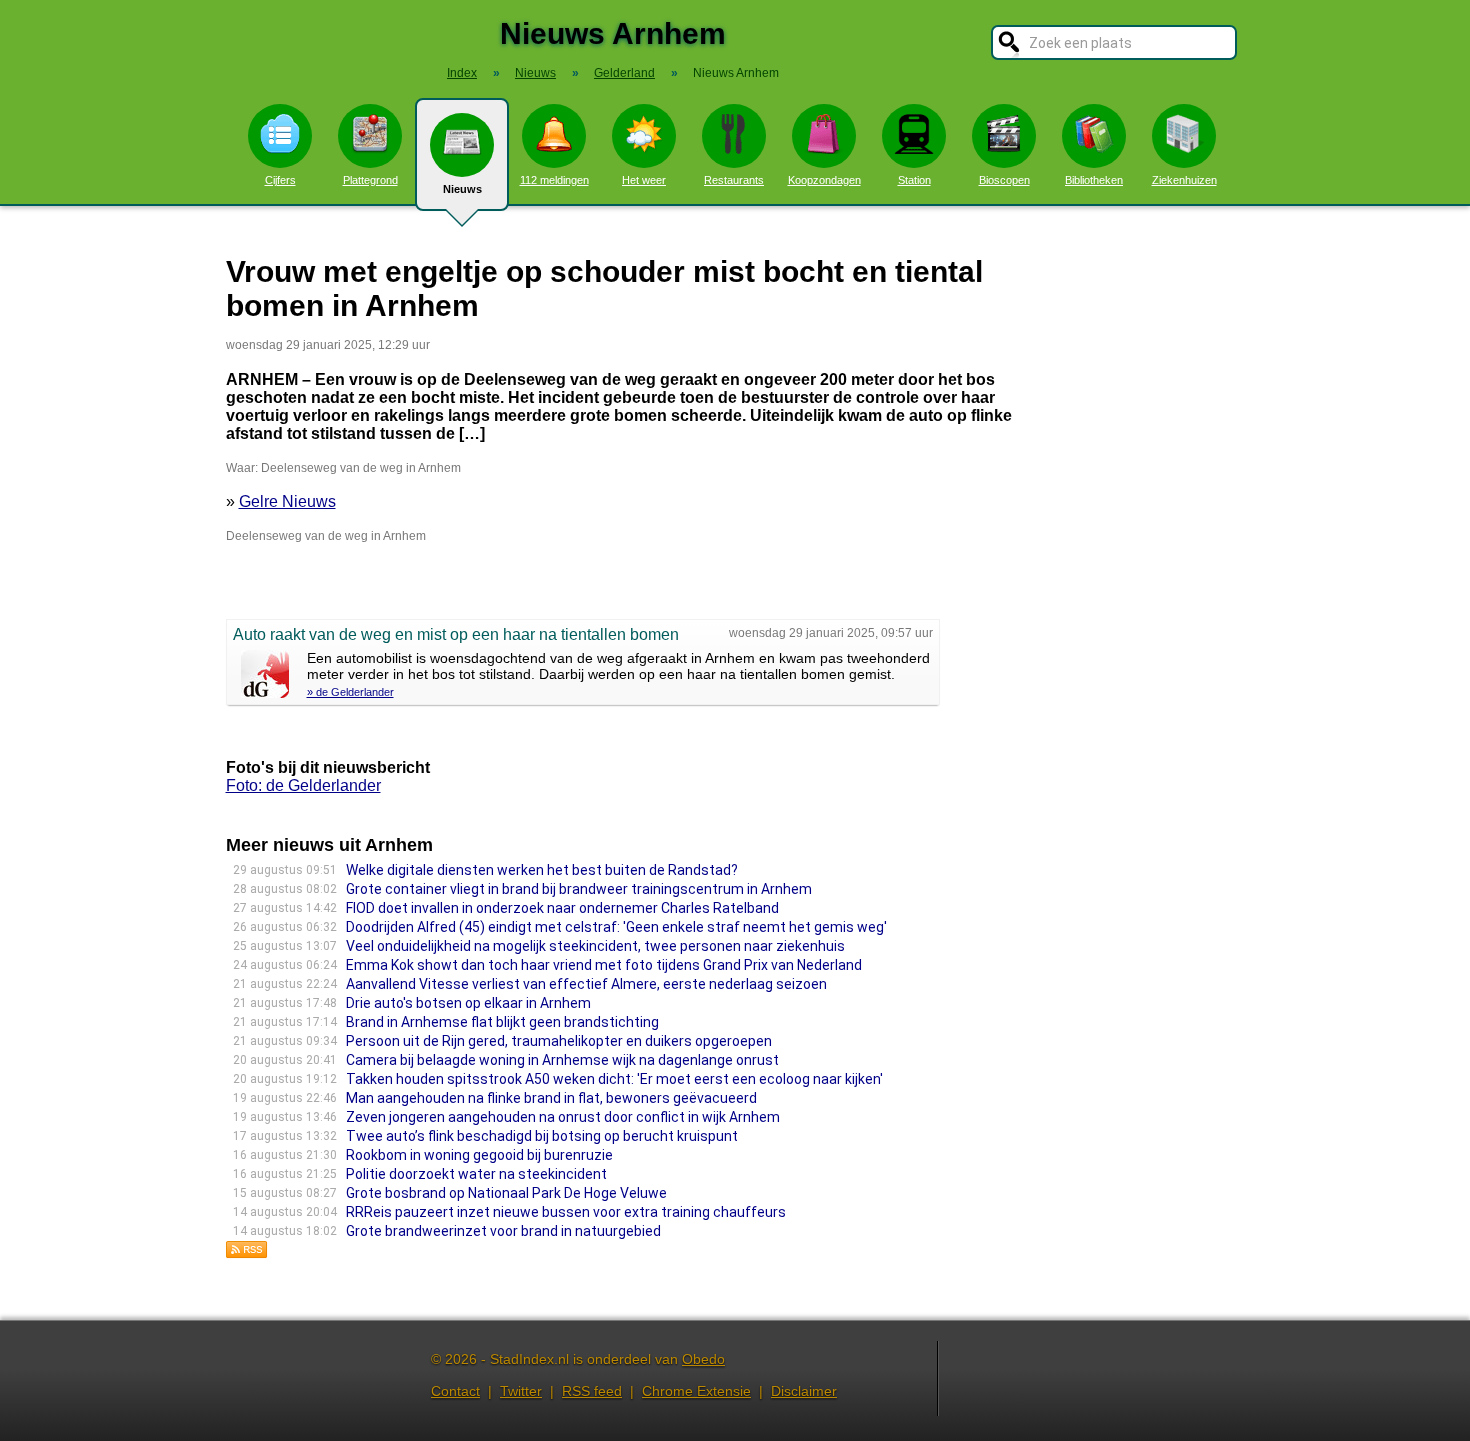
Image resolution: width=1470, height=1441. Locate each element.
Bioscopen (1004, 180)
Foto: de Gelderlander (303, 785)
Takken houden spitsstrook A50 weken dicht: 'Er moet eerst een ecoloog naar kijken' (614, 1079)
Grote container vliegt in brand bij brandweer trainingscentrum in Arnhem (579, 889)
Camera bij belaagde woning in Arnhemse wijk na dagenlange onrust (562, 1060)
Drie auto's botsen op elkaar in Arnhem (468, 1003)
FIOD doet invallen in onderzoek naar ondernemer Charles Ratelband (562, 908)
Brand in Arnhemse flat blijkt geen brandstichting (502, 1022)
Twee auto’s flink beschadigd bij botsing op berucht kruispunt (542, 1136)
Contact (455, 1391)
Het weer (644, 180)
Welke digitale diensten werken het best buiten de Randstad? (542, 870)
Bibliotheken (1094, 180)
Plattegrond (370, 180)
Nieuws (462, 189)
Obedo (703, 1359)
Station (914, 180)
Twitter (521, 1391)
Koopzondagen (824, 180)
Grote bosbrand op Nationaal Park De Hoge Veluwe (506, 1193)
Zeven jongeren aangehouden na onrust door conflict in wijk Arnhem (563, 1117)
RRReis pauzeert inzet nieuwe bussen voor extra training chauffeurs (566, 1212)
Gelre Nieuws (287, 501)
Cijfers (280, 180)
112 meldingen (554, 180)
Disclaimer (804, 1391)
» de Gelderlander (350, 692)
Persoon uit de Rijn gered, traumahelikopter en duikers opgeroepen (559, 1041)
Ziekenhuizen (1184, 180)
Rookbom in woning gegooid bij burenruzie (479, 1155)
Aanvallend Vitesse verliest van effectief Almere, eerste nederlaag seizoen (586, 984)
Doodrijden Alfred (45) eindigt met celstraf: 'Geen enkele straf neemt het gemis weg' (616, 927)
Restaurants (734, 180)
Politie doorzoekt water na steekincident (476, 1174)
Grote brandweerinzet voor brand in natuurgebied (503, 1231)
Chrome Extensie (696, 1391)
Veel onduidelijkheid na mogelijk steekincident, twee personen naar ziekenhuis (595, 946)
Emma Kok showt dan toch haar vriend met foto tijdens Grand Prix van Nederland (604, 965)
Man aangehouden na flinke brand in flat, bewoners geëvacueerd (551, 1098)
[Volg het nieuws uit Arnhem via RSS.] (247, 1253)
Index (462, 73)
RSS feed (592, 1391)
